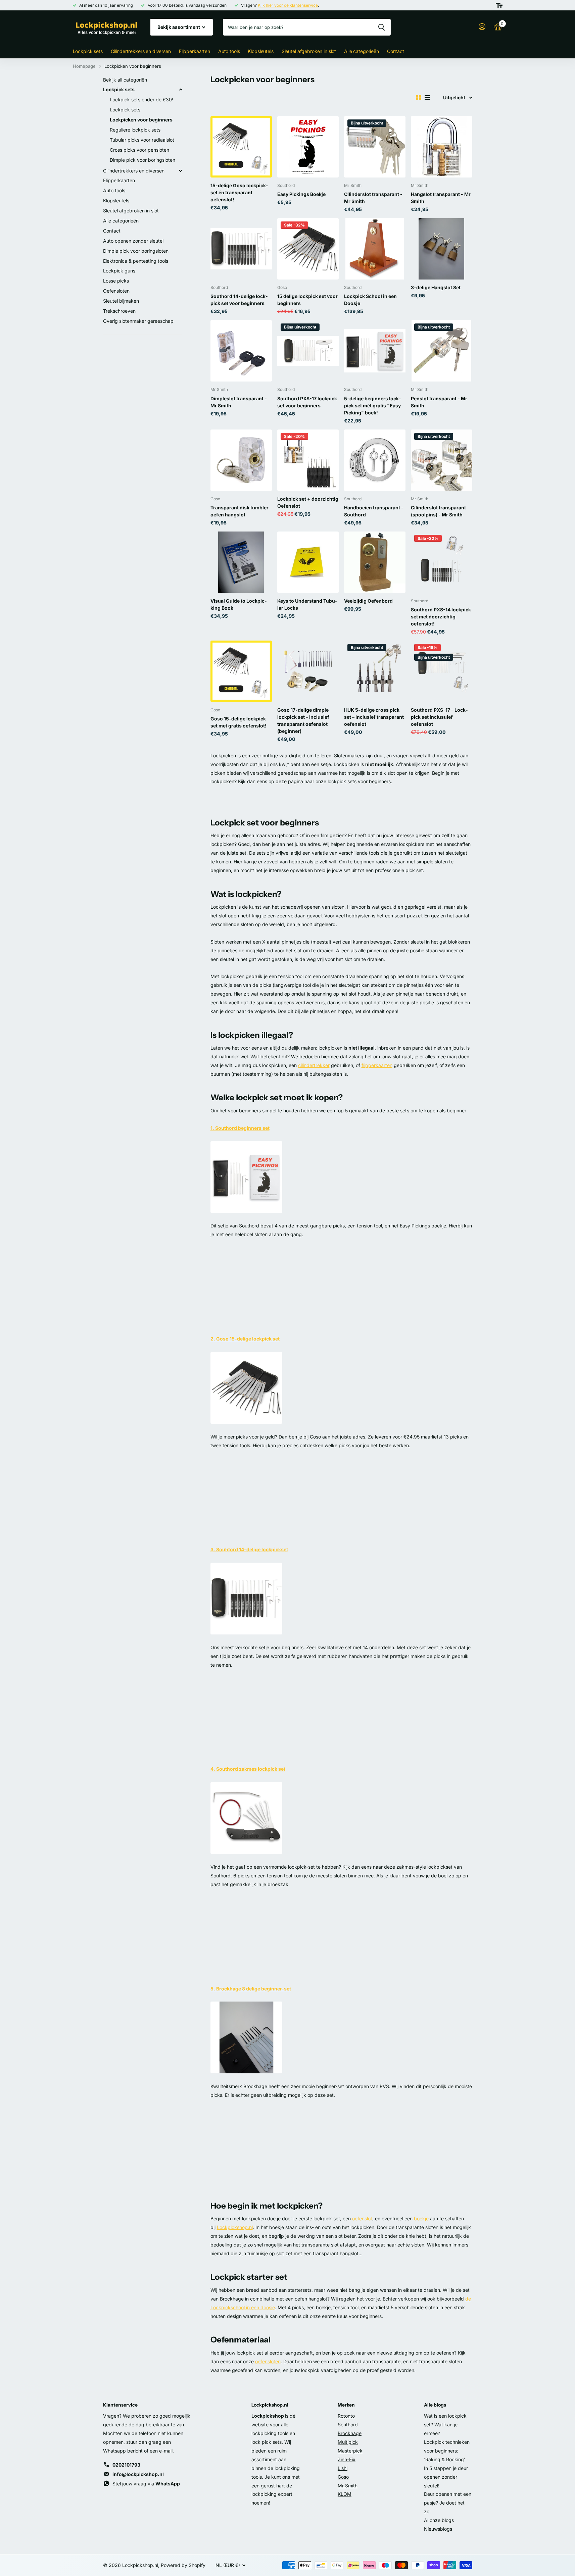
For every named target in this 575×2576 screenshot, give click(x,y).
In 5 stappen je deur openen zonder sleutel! (446, 2477)
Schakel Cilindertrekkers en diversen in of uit (181, 171)
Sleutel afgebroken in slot (309, 51)
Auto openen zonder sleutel (133, 241)
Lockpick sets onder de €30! (141, 99)
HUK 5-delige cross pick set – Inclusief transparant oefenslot (374, 717)
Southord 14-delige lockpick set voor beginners (239, 300)
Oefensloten (116, 291)
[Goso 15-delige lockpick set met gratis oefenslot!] (241, 671)
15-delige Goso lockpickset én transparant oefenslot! (239, 192)
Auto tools (229, 51)
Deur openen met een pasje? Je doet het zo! (448, 2503)
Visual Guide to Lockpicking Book (238, 604)
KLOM (345, 2494)
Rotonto (346, 2416)
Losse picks (116, 281)
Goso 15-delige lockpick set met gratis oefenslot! (238, 722)
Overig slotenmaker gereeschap (138, 321)
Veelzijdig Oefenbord (368, 601)
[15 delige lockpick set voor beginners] (308, 249)
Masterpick (350, 2451)
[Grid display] (419, 98)
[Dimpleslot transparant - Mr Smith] (241, 351)
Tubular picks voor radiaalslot (142, 140)
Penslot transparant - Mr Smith (439, 402)
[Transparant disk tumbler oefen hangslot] (241, 460)
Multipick (348, 2442)
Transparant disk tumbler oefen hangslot (239, 511)
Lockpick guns (119, 271)
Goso (343, 2477)
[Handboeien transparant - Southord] (375, 460)
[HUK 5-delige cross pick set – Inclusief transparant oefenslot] (375, 671)
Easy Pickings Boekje (301, 194)
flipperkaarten (377, 1065)
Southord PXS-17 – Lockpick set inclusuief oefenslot (439, 717)
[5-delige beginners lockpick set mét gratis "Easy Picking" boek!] (375, 351)
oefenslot (362, 2218)
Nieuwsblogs (438, 2529)
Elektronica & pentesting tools (136, 261)
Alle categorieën (362, 51)
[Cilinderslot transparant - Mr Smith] (375, 147)
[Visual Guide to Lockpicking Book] (241, 562)
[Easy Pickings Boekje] (308, 147)
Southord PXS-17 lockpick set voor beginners (307, 402)
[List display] (427, 98)
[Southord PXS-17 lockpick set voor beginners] (308, 351)
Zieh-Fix (347, 2459)
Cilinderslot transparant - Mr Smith (373, 198)
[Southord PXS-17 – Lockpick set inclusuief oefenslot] (442, 671)
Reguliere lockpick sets (135, 130)
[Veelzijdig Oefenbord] (375, 562)
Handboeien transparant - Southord (374, 511)
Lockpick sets (88, 51)
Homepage (84, 66)
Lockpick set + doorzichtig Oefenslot (308, 502)
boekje (421, 2218)
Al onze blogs (439, 2520)
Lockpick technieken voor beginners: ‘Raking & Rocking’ (447, 2451)
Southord (348, 2425)
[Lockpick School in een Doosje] (375, 249)
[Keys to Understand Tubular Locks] (308, 562)
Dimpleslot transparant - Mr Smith (239, 402)
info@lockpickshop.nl (138, 2474)
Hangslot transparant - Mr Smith (441, 198)
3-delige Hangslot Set (436, 287)
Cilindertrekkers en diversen (141, 51)
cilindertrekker (314, 1065)
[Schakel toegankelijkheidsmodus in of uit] (499, 5)
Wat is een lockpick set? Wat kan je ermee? (445, 2425)
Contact (396, 51)
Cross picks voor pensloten (139, 150)
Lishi (343, 2468)
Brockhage (350, 2433)
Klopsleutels (260, 51)
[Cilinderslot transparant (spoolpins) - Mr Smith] (442, 460)
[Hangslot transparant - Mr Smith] (442, 147)
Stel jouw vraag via (146, 2484)
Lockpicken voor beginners (141, 120)
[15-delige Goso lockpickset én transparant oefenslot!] (241, 147)
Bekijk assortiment (179, 27)
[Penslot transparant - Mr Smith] (442, 351)
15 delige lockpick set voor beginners (307, 300)
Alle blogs (435, 2405)
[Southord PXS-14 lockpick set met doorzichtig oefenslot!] (442, 562)
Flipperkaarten (195, 51)
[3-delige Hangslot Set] (442, 249)
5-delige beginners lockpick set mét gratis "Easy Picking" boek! (372, 406)
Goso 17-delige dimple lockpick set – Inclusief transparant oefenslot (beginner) (303, 720)
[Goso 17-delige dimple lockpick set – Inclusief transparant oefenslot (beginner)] (308, 671)
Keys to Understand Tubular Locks (307, 604)
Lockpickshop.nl (235, 2227)
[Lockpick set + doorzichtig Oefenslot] (308, 460)
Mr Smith (348, 2486)
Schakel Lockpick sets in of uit (181, 90)
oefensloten (268, 2361)
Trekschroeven (119, 311)
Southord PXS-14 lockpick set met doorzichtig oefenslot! (441, 617)
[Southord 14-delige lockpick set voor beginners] (241, 249)
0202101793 (126, 2465)
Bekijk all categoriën (125, 80)
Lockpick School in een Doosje (370, 300)
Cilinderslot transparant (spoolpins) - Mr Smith (438, 511)
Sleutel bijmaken (121, 301)
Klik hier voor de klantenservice (288, 5)
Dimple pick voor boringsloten (142, 160)
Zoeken (381, 27)
